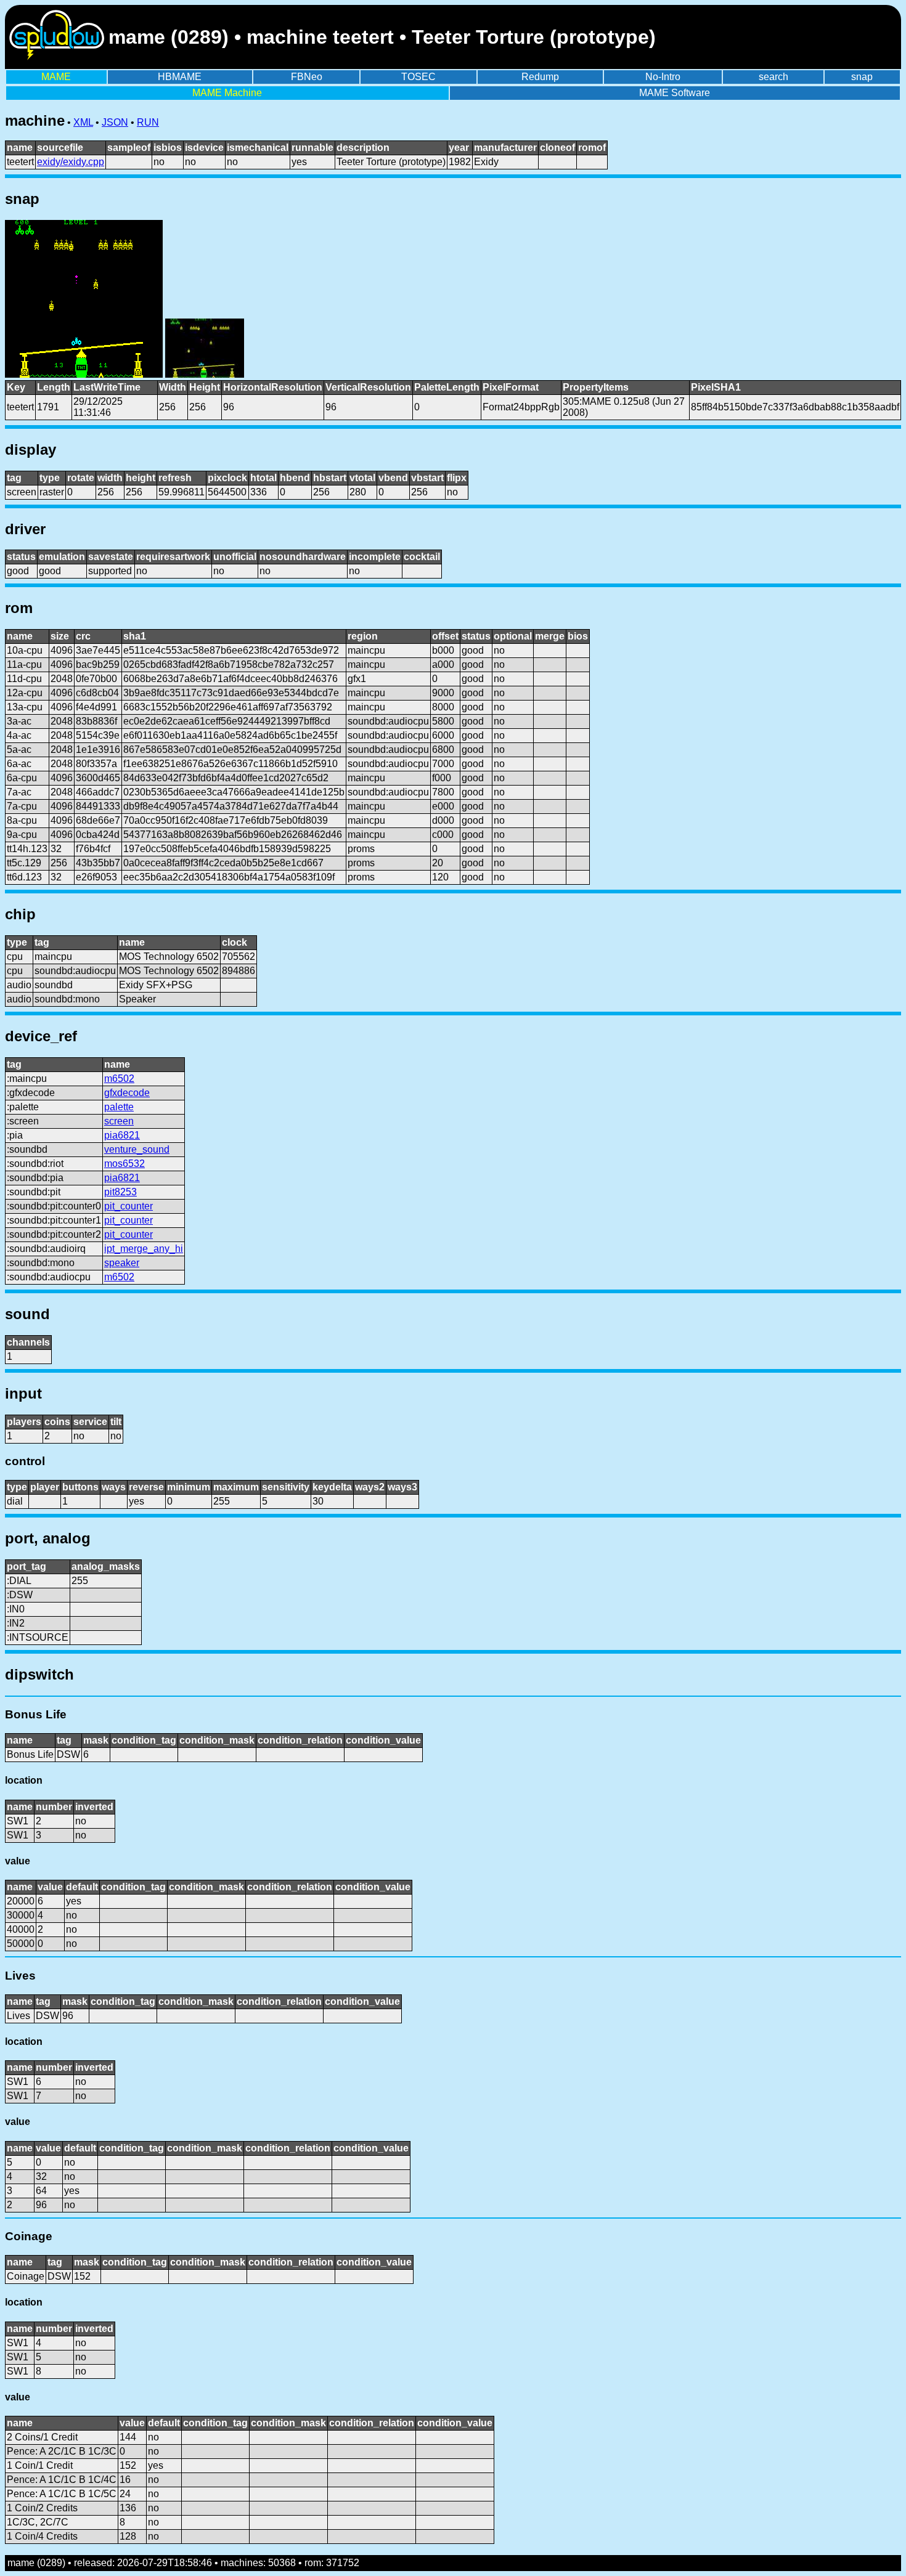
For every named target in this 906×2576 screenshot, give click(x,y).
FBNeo (307, 77)
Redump (540, 77)
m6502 (119, 1079)
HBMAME (180, 77)
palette (119, 1107)
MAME (56, 77)
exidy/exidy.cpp (71, 162)
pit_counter (129, 1206)
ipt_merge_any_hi (144, 1249)
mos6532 (124, 1164)
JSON (115, 122)
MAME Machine (227, 93)
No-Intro (663, 77)
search (773, 77)
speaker (122, 1263)
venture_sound (137, 1149)
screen (119, 1121)
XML (83, 122)
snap (862, 77)
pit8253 (120, 1192)
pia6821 (122, 1135)
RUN (148, 122)
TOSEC (418, 77)
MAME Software (675, 93)
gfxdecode (127, 1093)
